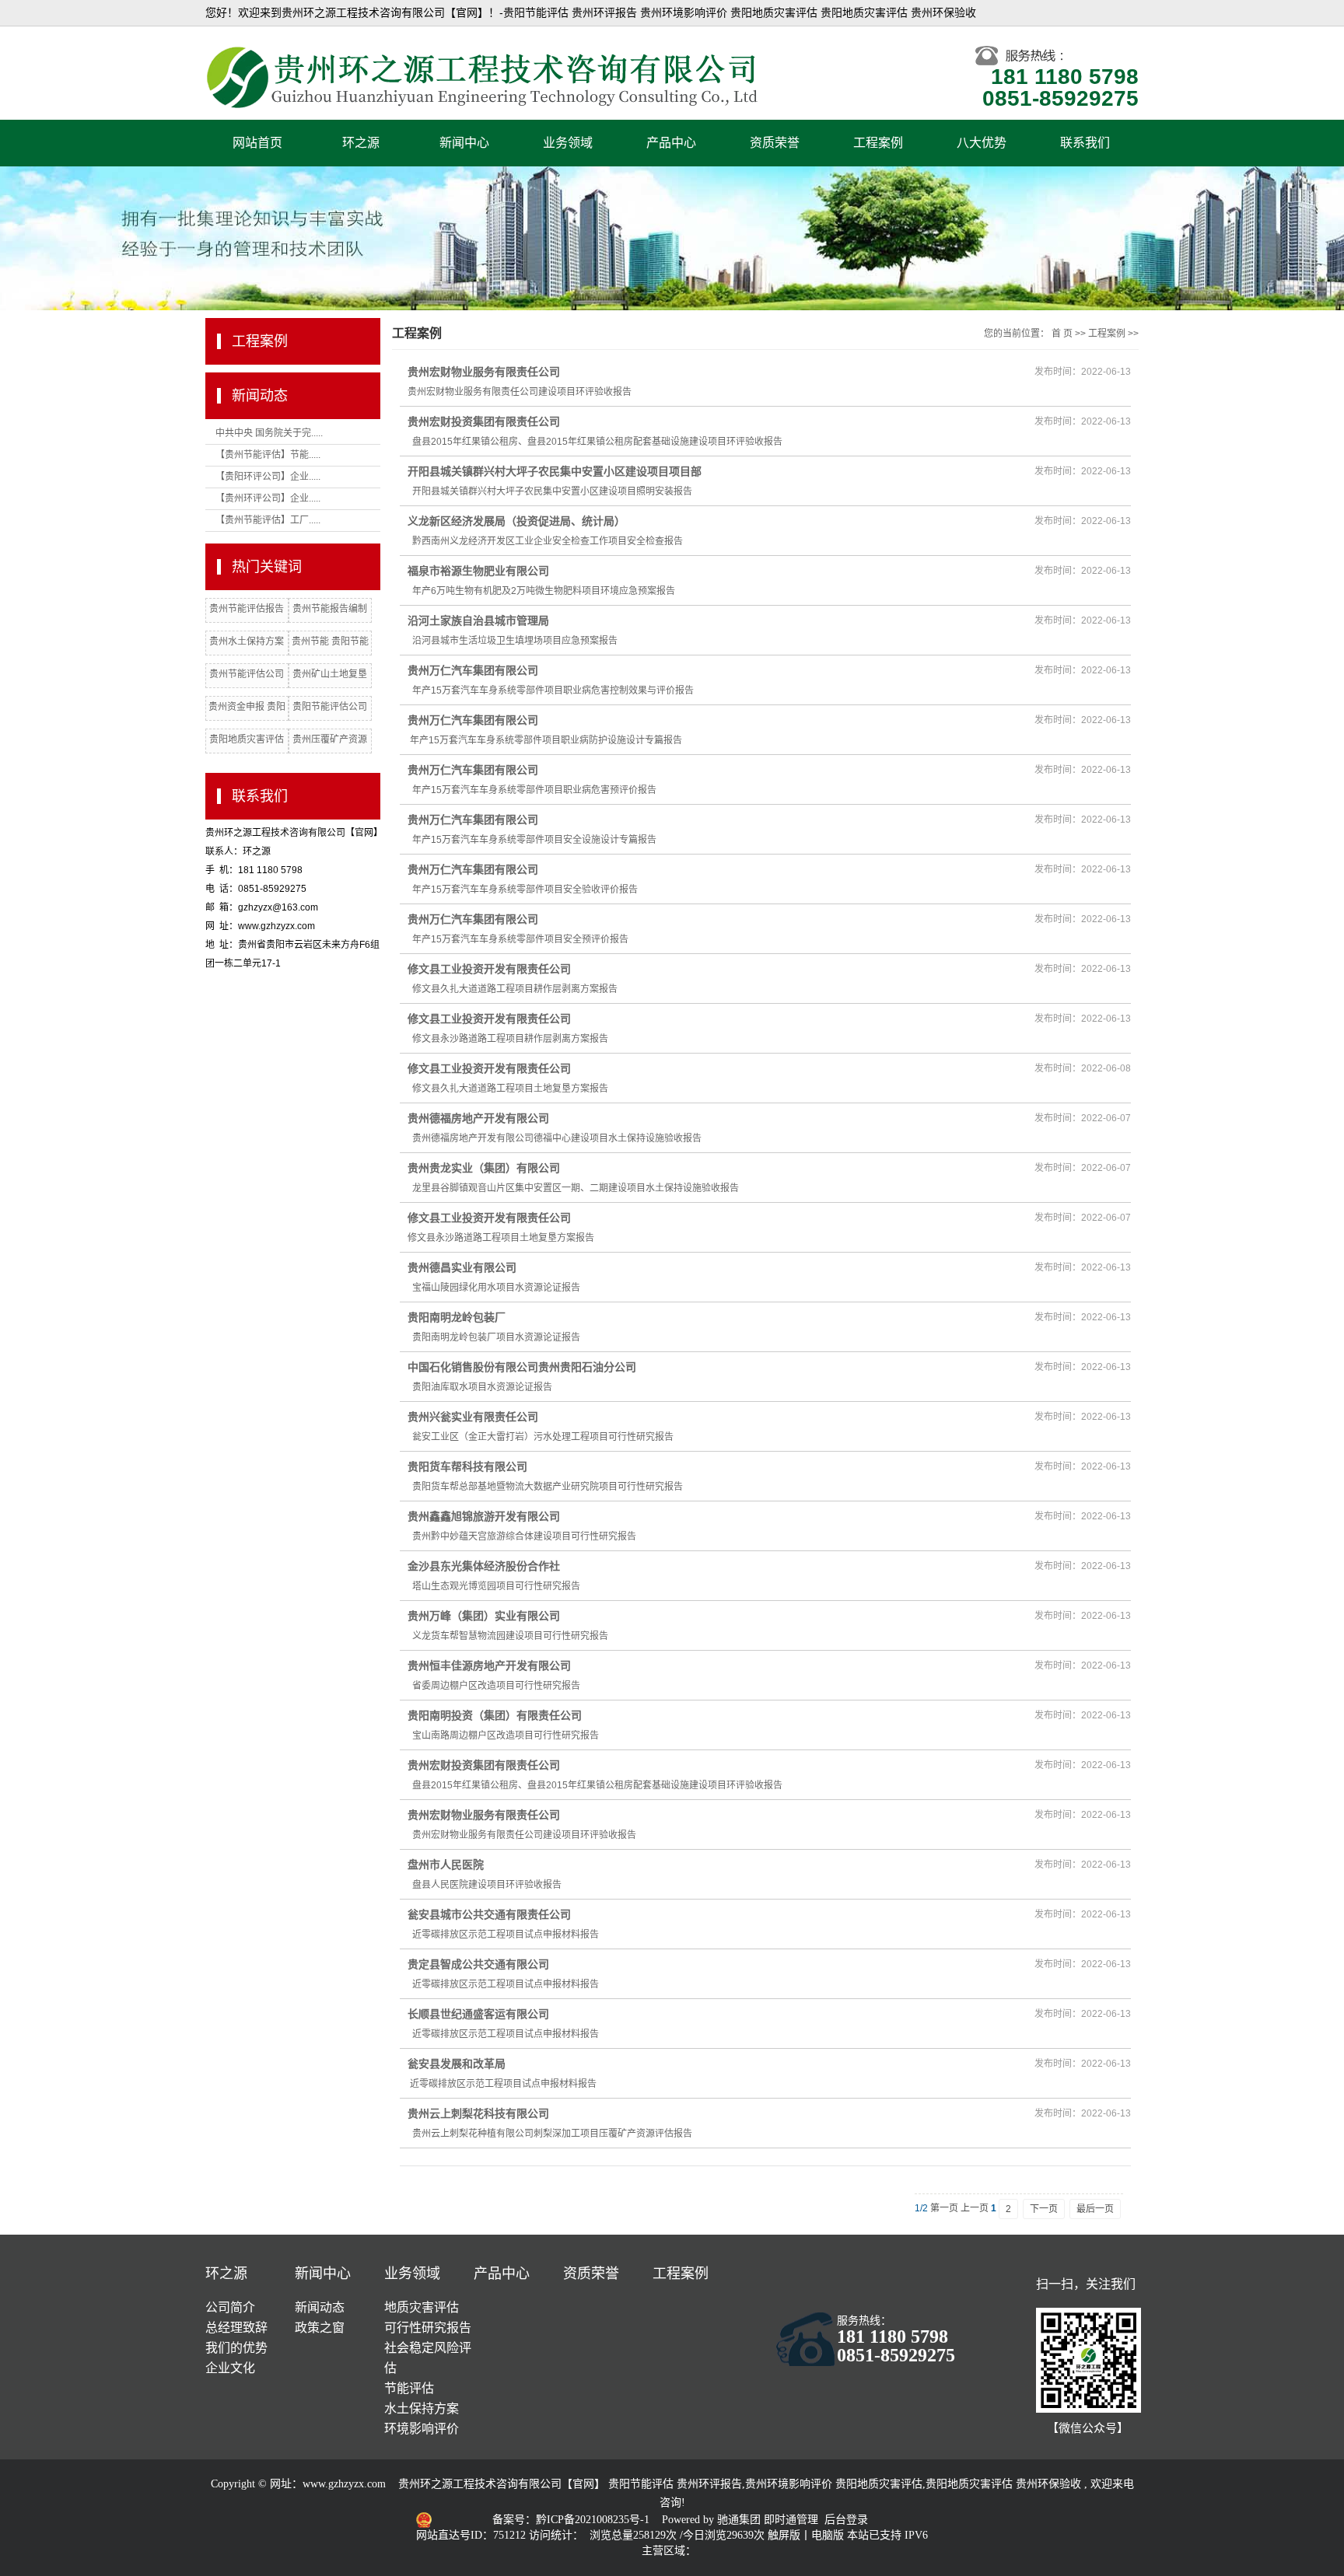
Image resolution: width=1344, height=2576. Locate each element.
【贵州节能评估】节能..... (268, 455)
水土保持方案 (422, 2408)
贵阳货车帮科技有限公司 (467, 1466)
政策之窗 (320, 2328)
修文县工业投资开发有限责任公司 (489, 969)
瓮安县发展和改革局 (457, 2064)
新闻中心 (464, 143)
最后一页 (1095, 2209)
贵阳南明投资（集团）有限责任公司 (495, 1715)
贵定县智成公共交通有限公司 (478, 1964)
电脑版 (828, 2535)
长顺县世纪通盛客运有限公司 (478, 2014)
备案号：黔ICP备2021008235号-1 (572, 2520)
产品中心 (671, 143)
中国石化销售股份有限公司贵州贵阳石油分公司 (522, 1367)
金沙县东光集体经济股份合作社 (484, 1566)
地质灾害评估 (422, 2307)
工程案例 (878, 143)
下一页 (1044, 2209)
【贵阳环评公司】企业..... (268, 477)
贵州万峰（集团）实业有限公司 (484, 1616)
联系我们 (1085, 143)
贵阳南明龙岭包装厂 (457, 1317)
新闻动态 (320, 2307)
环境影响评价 (422, 2429)
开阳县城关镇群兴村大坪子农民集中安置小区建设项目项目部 (555, 471)
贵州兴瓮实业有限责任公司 (473, 1417)
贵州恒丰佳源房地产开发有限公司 (489, 1665)
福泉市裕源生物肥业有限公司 (478, 571)
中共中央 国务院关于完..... (269, 433)
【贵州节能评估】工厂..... (268, 520)
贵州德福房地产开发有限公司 (478, 1118)
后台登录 (846, 2520)
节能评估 (409, 2388)
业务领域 (568, 143)
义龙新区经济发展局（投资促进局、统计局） (516, 521)
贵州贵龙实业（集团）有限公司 (484, 1168)
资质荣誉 (775, 143)
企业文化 (230, 2368)
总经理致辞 (236, 2328)
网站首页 (257, 143)
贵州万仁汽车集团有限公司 (473, 670)
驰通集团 (740, 2520)
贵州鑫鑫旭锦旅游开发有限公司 (484, 1516)
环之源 (361, 143)
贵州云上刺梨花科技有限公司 (478, 2113)
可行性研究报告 (428, 2328)
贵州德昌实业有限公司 (462, 1267)
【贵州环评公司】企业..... (268, 498)
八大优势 (982, 143)
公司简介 (230, 2307)
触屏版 (784, 2535)
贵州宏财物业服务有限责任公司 (484, 372)
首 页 (1062, 334)
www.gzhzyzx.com (344, 2484)
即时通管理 (791, 2520)
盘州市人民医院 (446, 1865)
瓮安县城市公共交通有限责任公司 (489, 1914)
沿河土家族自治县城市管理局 (478, 620)
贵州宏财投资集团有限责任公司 (484, 421)
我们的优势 (236, 2348)
